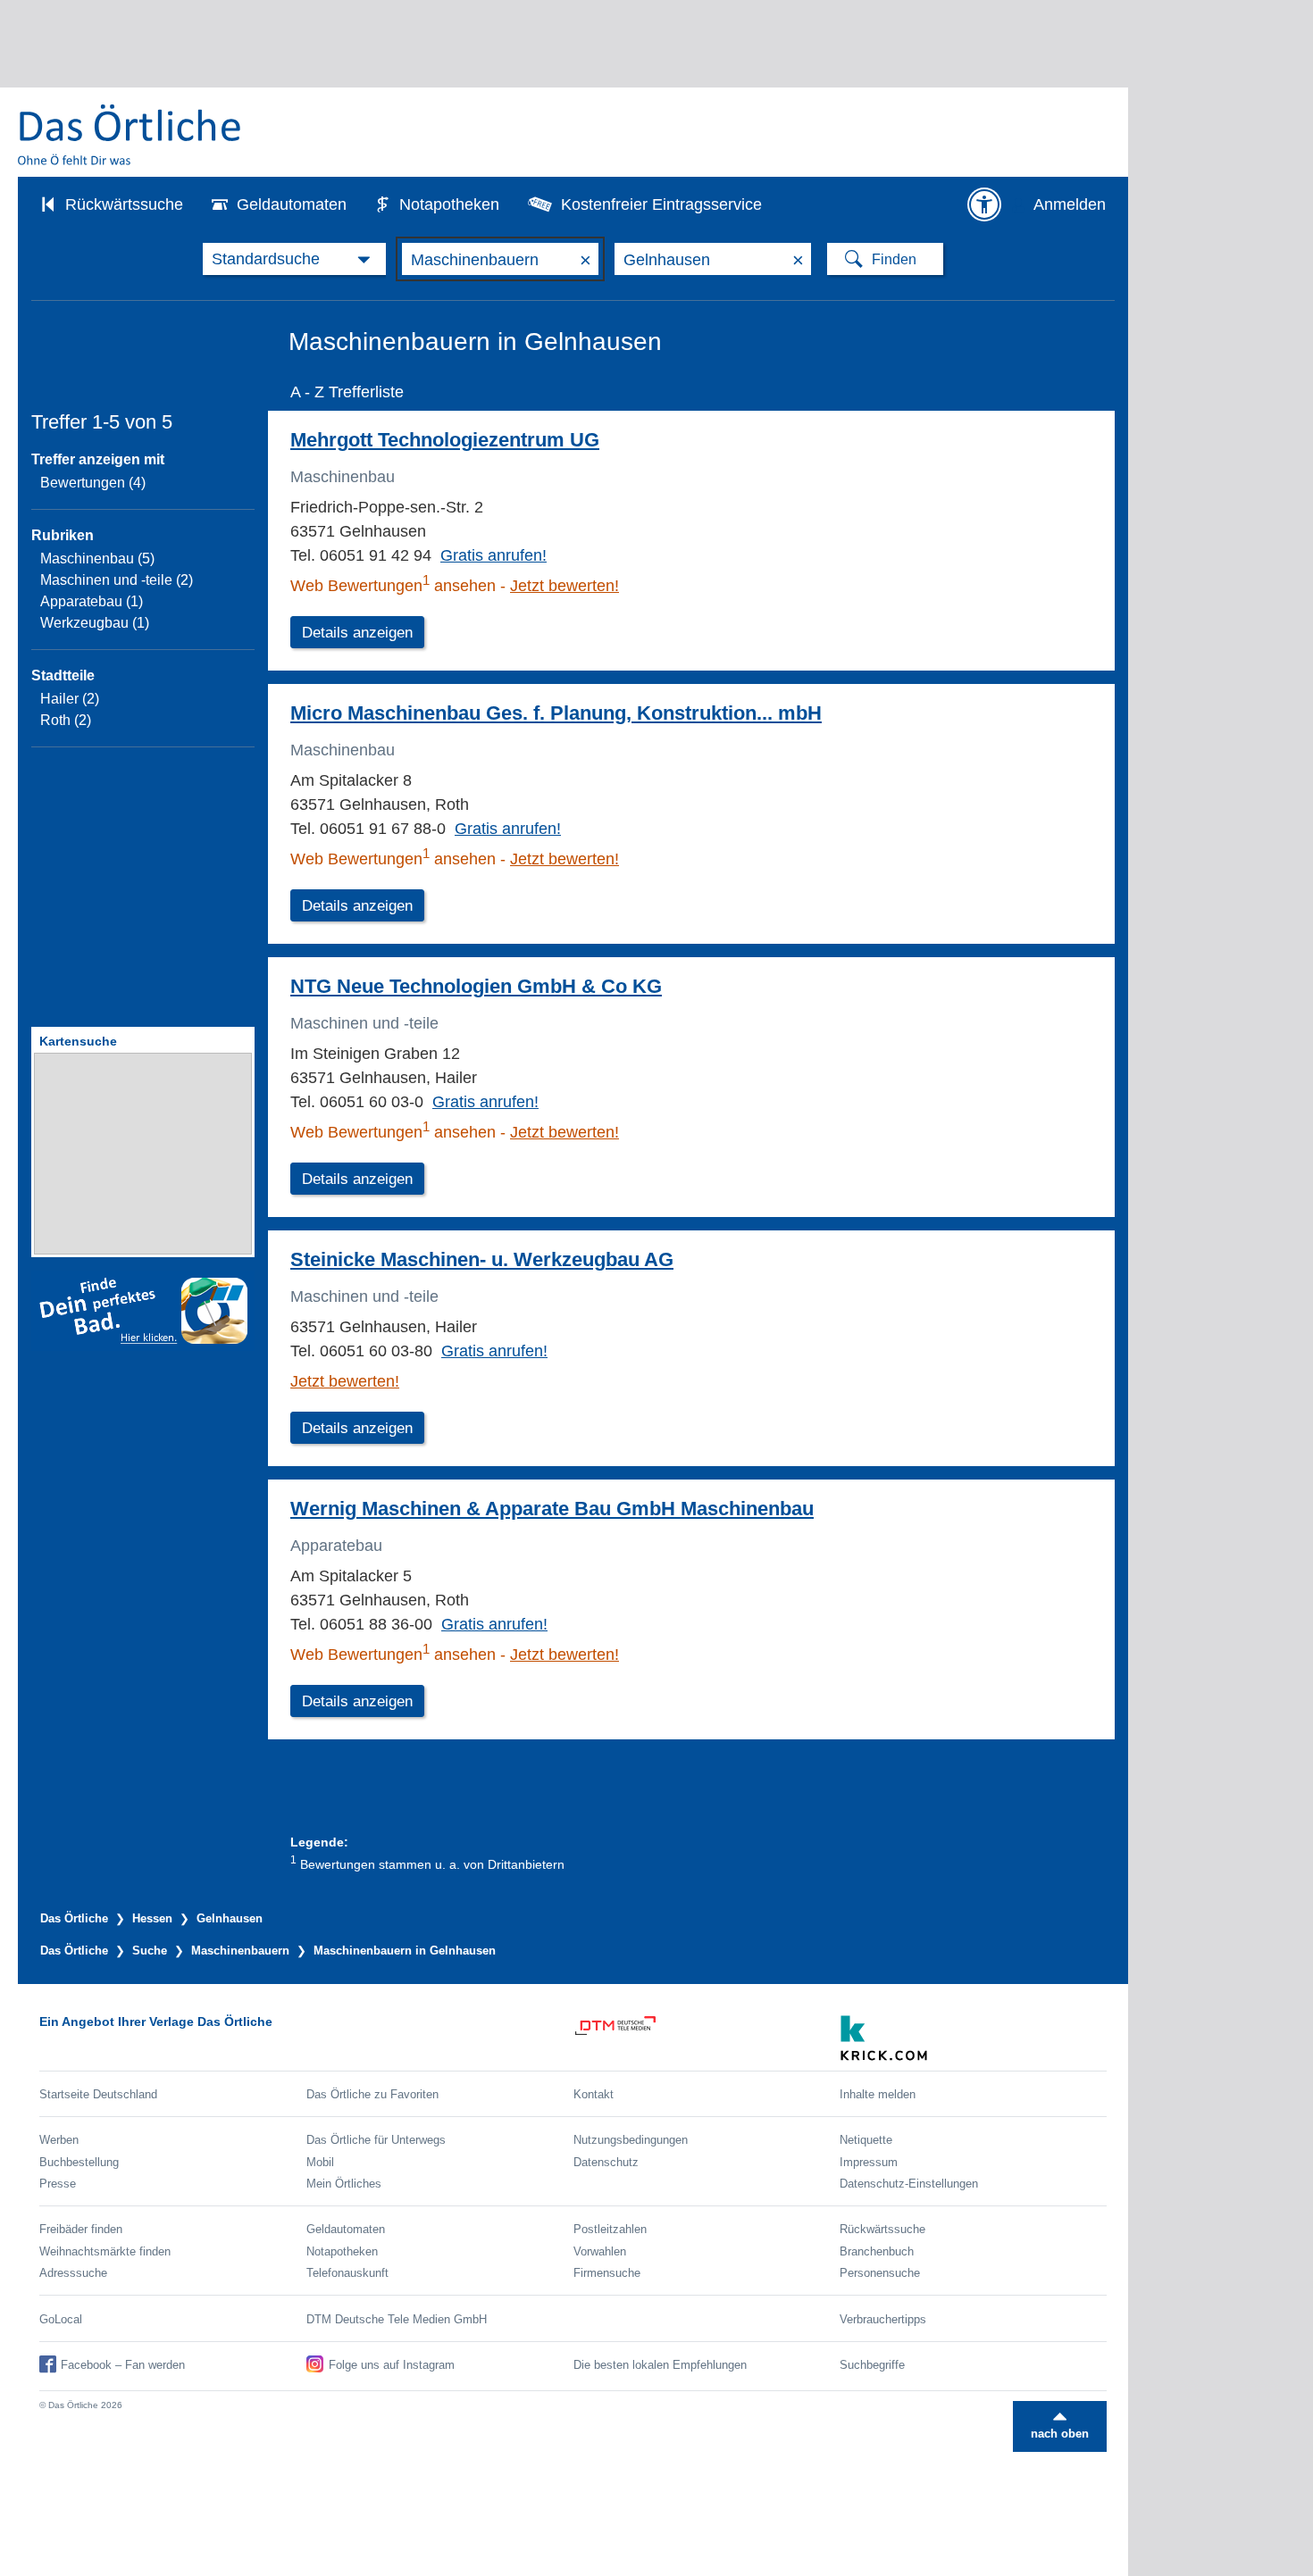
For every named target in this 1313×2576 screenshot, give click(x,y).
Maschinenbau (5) (97, 559)
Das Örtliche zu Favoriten (372, 2094)
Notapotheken (449, 204)
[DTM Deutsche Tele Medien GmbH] (707, 2038)
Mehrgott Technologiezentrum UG (445, 440)
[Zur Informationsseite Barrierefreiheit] (984, 204)
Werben (59, 2140)
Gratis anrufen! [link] (493, 555)
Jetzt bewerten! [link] (565, 586)
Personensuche (880, 2273)
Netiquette (866, 2140)
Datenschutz (606, 2162)
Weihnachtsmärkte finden (105, 2251)
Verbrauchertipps (883, 2319)
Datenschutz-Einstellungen (909, 2184)
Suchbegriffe (872, 2365)
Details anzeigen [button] (357, 633)
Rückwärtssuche (124, 204)
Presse (58, 2184)
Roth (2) (66, 720)
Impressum (869, 2162)
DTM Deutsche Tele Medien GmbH (397, 2319)
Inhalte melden (878, 2094)
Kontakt (594, 2094)
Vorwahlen (600, 2251)
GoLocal (61, 2319)
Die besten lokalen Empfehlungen (660, 2365)
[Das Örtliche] (130, 134)
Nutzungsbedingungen (631, 2140)
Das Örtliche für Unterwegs (376, 2140)
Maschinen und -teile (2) (117, 580)
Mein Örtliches (344, 2184)
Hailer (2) (70, 699)
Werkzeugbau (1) (95, 623)
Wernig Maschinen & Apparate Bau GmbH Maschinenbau (552, 1509)
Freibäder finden (81, 2229)
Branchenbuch (877, 2251)
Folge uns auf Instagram (392, 2365)
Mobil (320, 2162)
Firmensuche (607, 2273)
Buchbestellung (79, 2162)
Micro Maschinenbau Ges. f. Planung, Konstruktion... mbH (556, 713)
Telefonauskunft (347, 2273)
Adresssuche (73, 2273)
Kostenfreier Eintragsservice (661, 204)
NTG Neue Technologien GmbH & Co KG (476, 986)
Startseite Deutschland (98, 2094)
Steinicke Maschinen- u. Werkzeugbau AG (482, 1259)
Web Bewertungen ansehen (393, 586)
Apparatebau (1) (92, 601)
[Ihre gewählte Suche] (294, 259)
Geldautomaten (292, 204)
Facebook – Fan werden (123, 2365)
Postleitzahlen (610, 2229)
